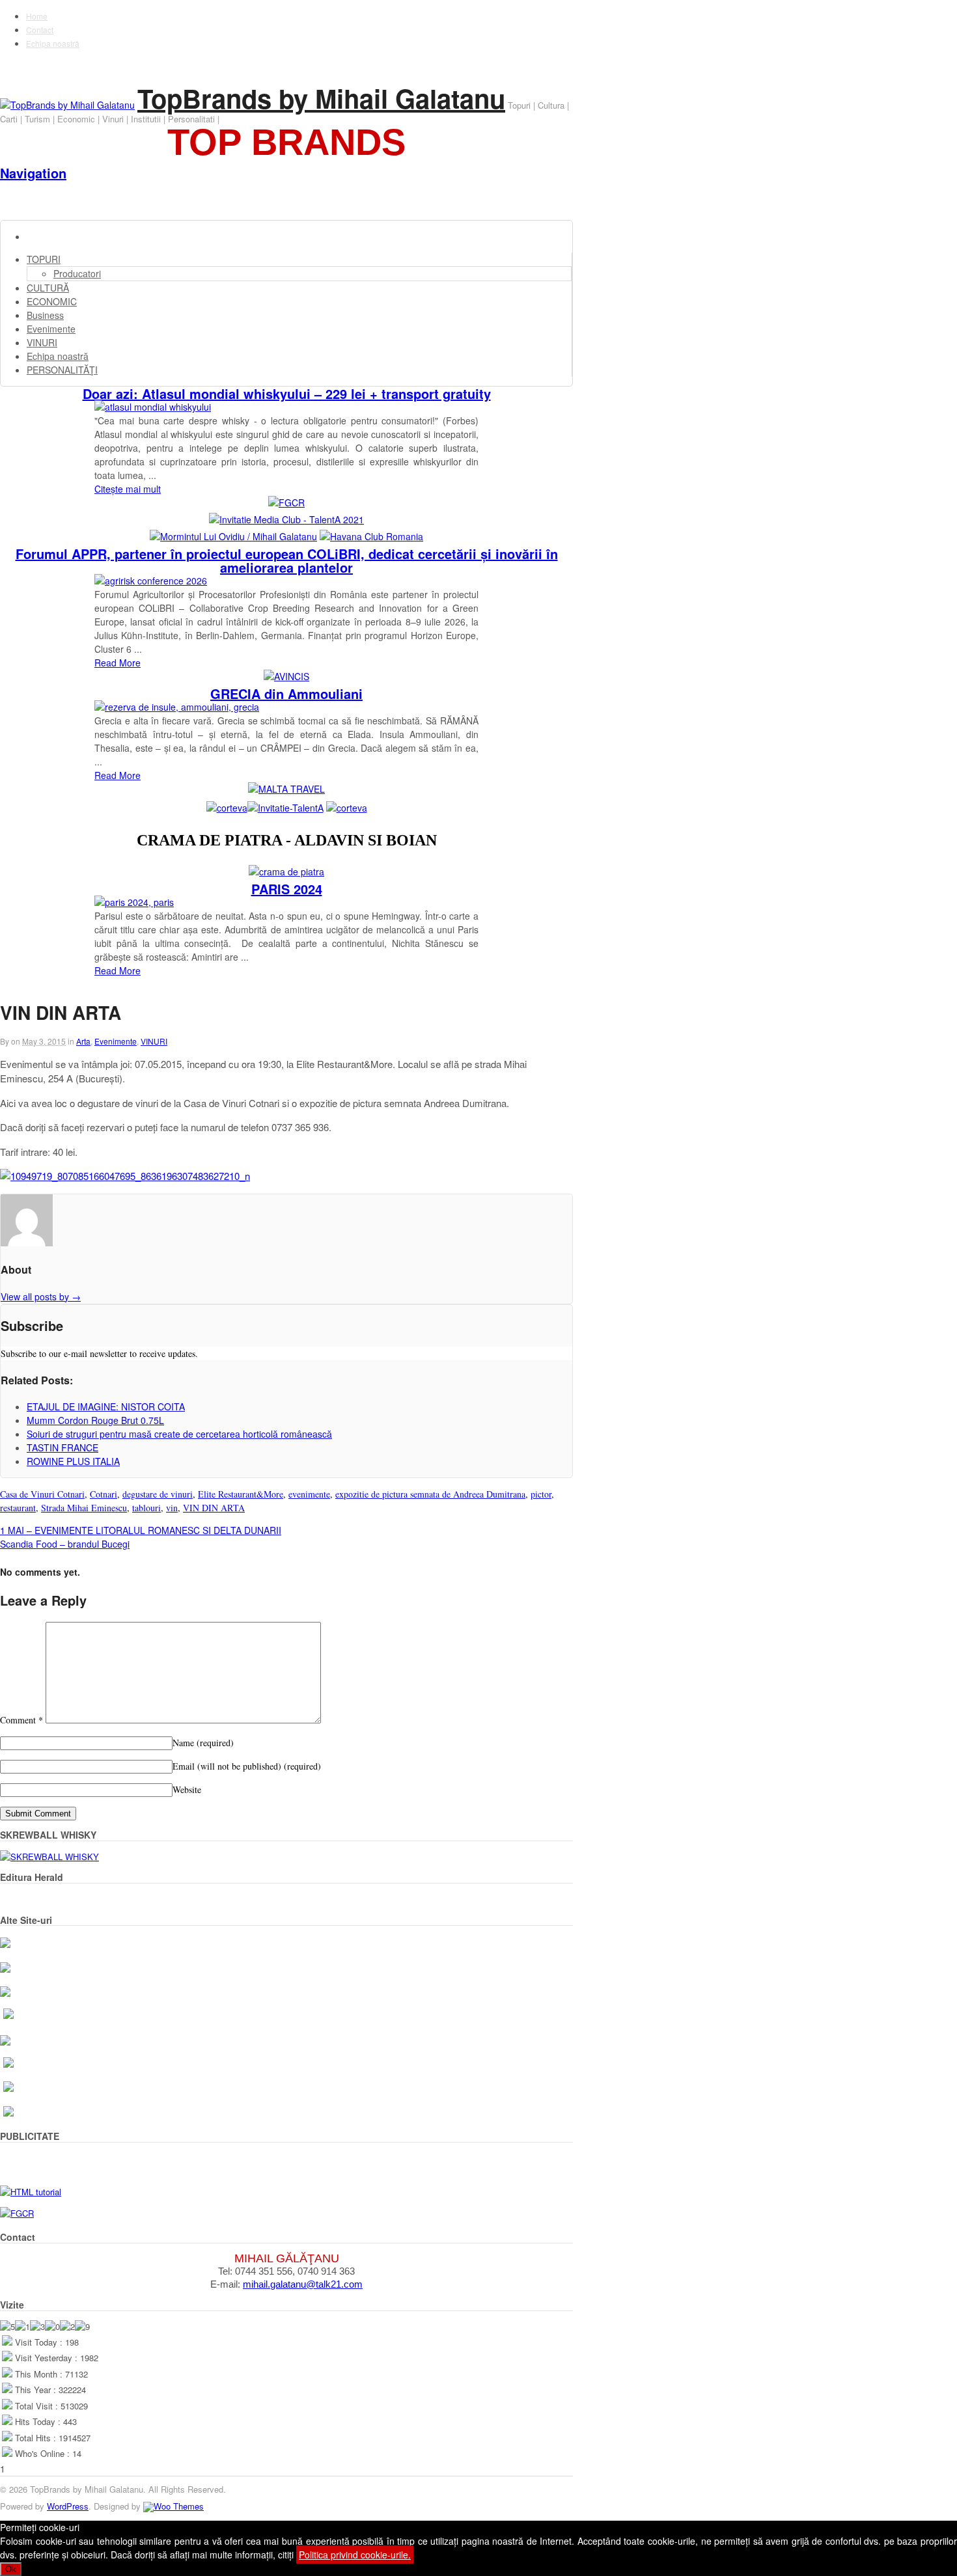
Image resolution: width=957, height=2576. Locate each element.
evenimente (309, 1494)
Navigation (33, 173)
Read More (118, 663)
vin (172, 1508)
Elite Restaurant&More (241, 1494)
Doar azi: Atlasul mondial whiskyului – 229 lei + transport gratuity (287, 393)
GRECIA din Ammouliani (286, 693)
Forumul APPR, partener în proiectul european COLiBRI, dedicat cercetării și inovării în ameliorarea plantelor (287, 560)
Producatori (77, 273)
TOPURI (44, 259)
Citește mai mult (128, 489)
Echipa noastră (53, 43)
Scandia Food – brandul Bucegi (65, 1544)
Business (45, 315)
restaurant (18, 1508)
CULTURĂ (48, 288)
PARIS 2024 (287, 889)
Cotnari (104, 1494)
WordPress (68, 2506)
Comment (21, 1720)
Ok (11, 2569)
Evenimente (51, 329)
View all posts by (41, 1296)
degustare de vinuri (158, 1494)
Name (203, 1743)
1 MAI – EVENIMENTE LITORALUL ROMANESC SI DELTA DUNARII (141, 1530)
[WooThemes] (173, 2506)
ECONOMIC (52, 301)
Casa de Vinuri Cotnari (42, 1494)
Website (187, 1789)
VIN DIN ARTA (214, 1508)
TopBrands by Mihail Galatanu (321, 98)
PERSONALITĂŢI (62, 370)
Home (37, 16)
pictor (541, 1494)
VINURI (42, 342)
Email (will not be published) (247, 1766)
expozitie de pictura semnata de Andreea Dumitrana (430, 1494)
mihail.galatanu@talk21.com (303, 2284)
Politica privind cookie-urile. (355, 2555)
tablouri (146, 1508)
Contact (40, 30)
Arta (83, 1041)
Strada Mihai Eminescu (84, 1508)
